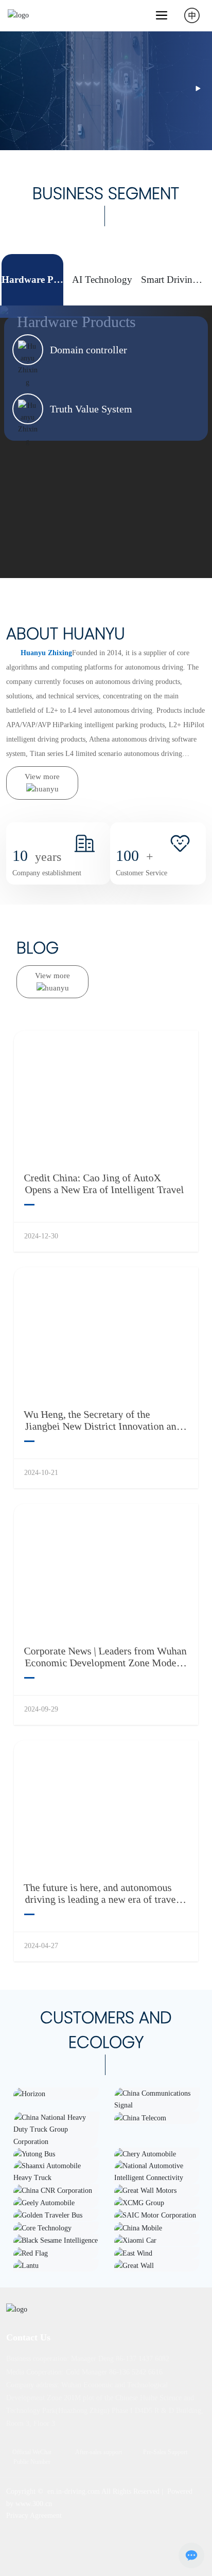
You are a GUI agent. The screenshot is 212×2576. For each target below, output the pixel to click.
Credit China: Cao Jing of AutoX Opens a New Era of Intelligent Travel (104, 1184)
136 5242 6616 (141, 2372)
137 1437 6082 (147, 2359)
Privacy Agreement (34, 2516)
